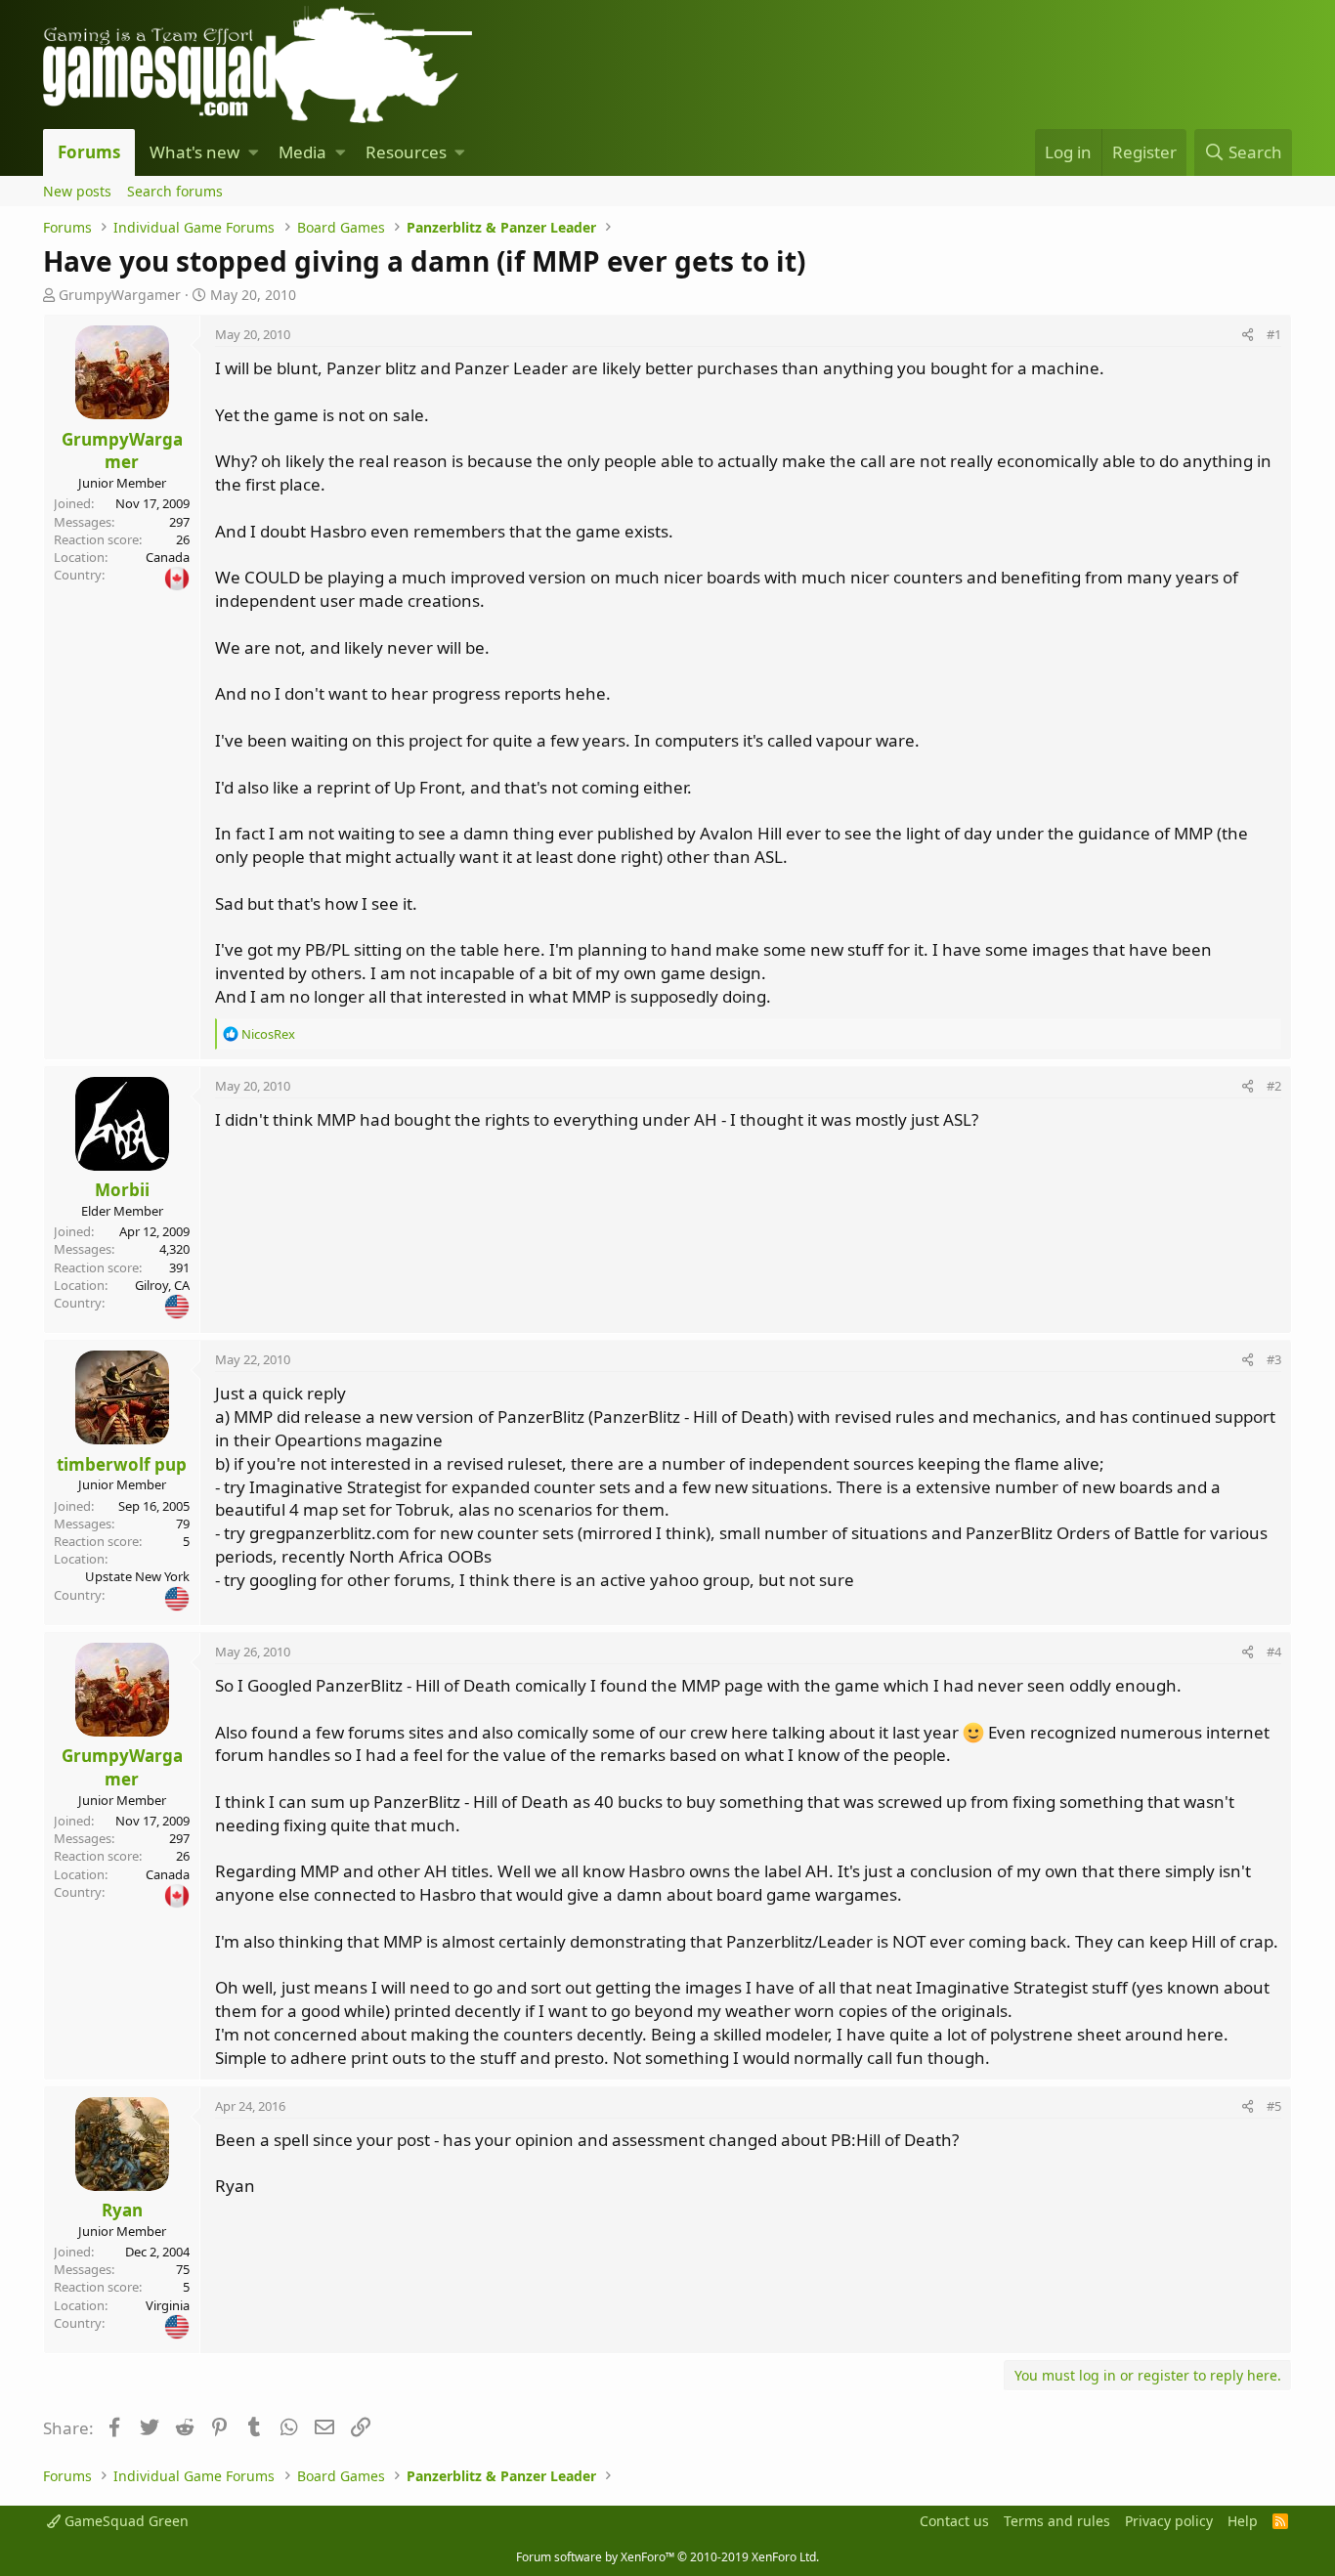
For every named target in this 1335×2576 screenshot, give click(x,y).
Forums (89, 152)
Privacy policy (1169, 2521)
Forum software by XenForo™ (667, 2557)
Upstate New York (137, 1576)
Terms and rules (1057, 2521)
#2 (1274, 1086)
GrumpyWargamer (120, 295)
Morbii (122, 1190)
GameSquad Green (125, 2521)
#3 (1274, 1359)
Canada (168, 557)
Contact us (954, 2521)
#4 (1274, 1652)
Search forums (175, 191)
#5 (1274, 2106)
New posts (77, 191)
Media (302, 152)
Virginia (168, 2305)
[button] (254, 152)
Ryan (122, 2210)
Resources (406, 152)
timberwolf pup (122, 1464)
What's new (194, 152)
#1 (1274, 334)
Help (1243, 2521)
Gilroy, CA (162, 1285)
